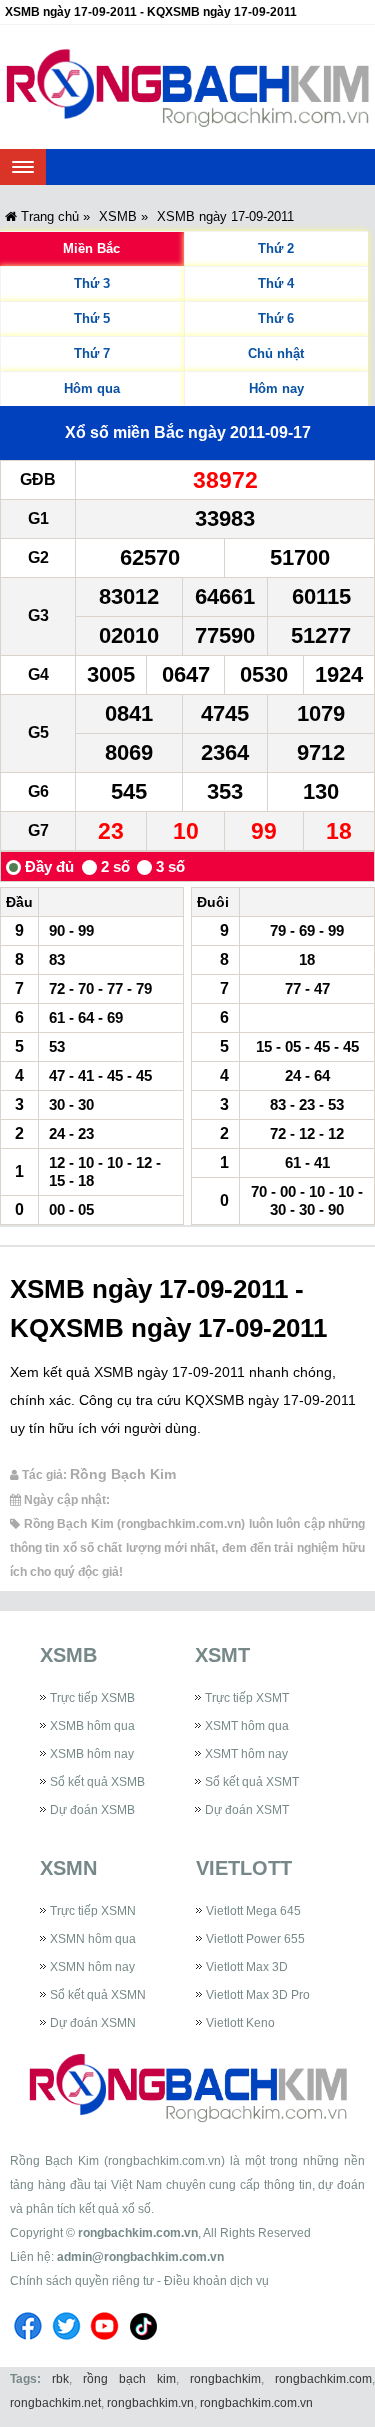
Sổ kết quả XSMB (97, 1782)
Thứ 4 (276, 283)
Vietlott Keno (240, 2023)
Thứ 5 (92, 318)
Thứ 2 (276, 248)
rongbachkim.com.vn (138, 2233)
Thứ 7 (92, 353)
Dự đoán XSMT (247, 1810)
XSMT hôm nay (246, 1754)
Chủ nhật (276, 353)
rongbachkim (225, 2379)
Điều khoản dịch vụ (216, 2281)
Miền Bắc (91, 248)
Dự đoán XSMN (93, 2023)
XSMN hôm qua (93, 1939)
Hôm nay (276, 388)
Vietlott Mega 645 (253, 1911)
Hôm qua (92, 388)
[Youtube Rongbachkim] (105, 2343)
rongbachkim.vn (150, 2403)
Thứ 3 (92, 283)
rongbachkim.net (55, 2403)
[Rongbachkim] (187, 87)
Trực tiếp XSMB (92, 1698)
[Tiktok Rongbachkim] (144, 2343)
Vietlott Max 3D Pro (258, 1995)
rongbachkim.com (323, 2379)
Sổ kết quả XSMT (252, 1782)
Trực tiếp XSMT (247, 1698)
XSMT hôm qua (247, 1726)
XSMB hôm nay (92, 1754)
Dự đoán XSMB (92, 1810)
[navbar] (23, 167)
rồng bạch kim (129, 2379)
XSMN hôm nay (92, 1967)
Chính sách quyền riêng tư (82, 2281)
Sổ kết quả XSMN (98, 1995)
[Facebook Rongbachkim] (28, 2343)
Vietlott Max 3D (247, 1967)
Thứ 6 (276, 318)
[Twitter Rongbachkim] (66, 2343)
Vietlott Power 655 (255, 1939)
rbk (60, 2379)
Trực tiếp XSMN (93, 1911)
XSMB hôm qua (92, 1726)
